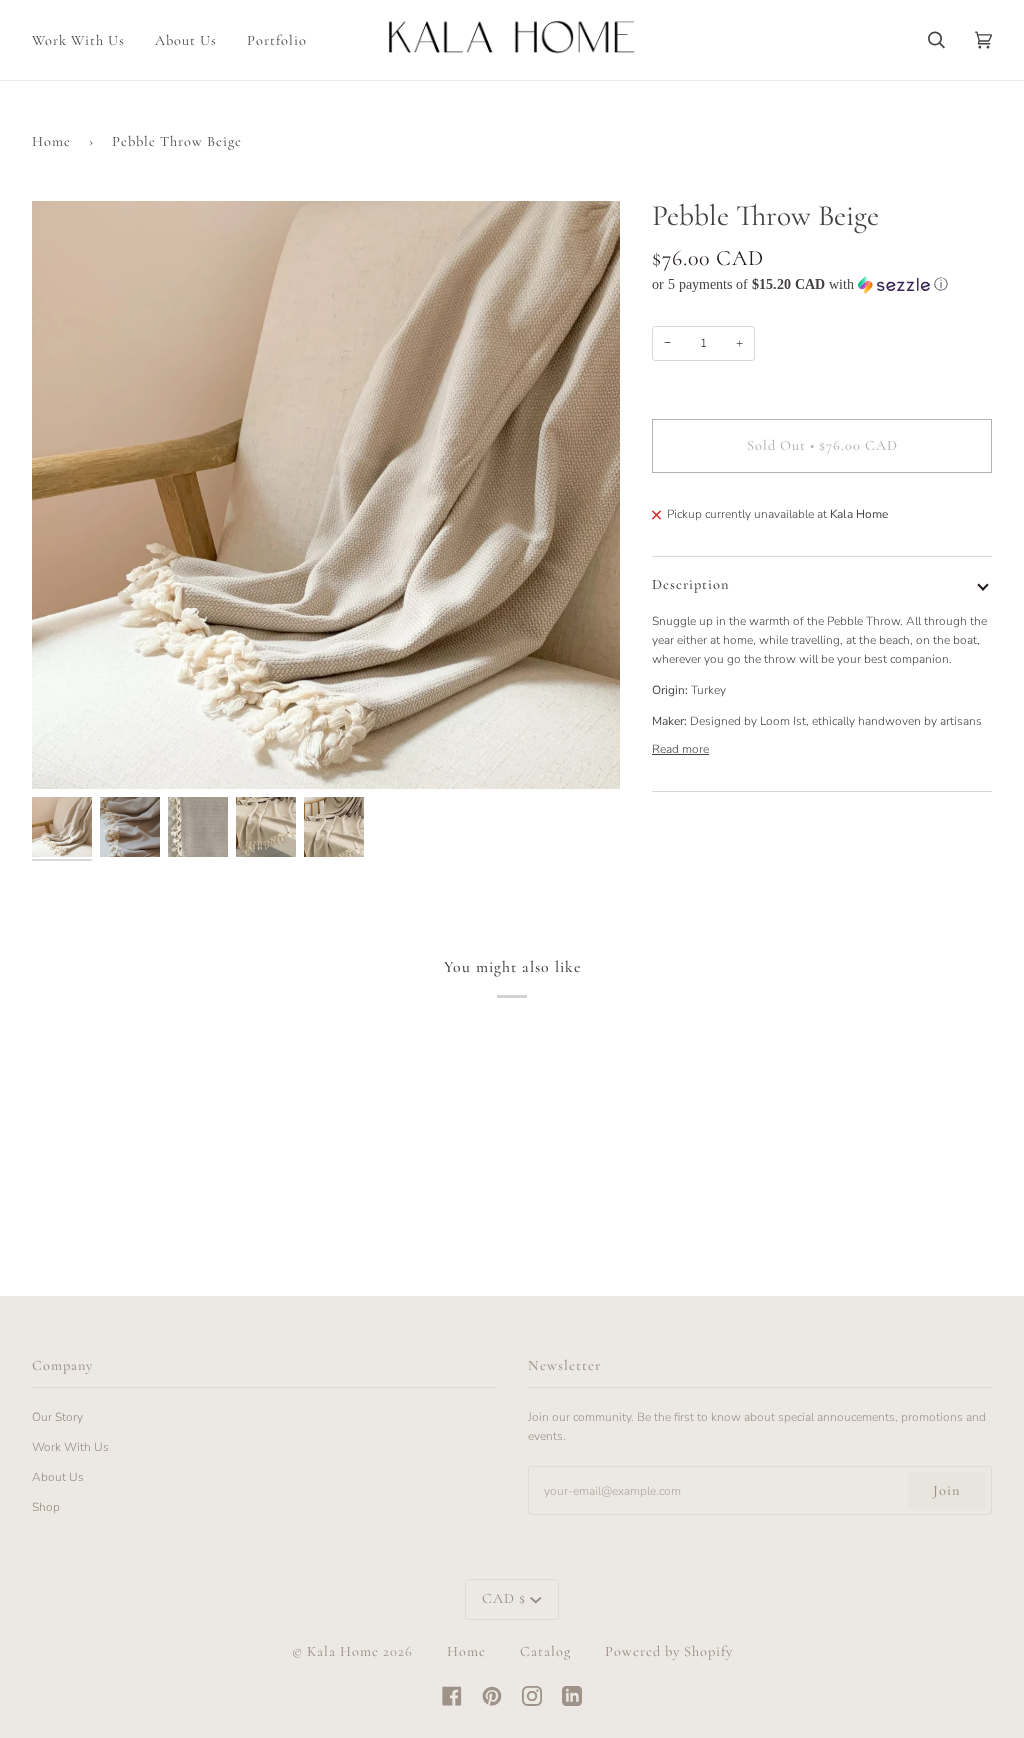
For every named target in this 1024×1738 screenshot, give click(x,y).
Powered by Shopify (669, 1651)
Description (690, 584)
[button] (822, 285)
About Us (58, 1477)
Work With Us (70, 1447)
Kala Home (343, 1651)
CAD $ (504, 1598)
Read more (680, 749)
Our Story (57, 1417)
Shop (46, 1507)
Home (51, 141)
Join (946, 1490)
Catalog (545, 1651)
